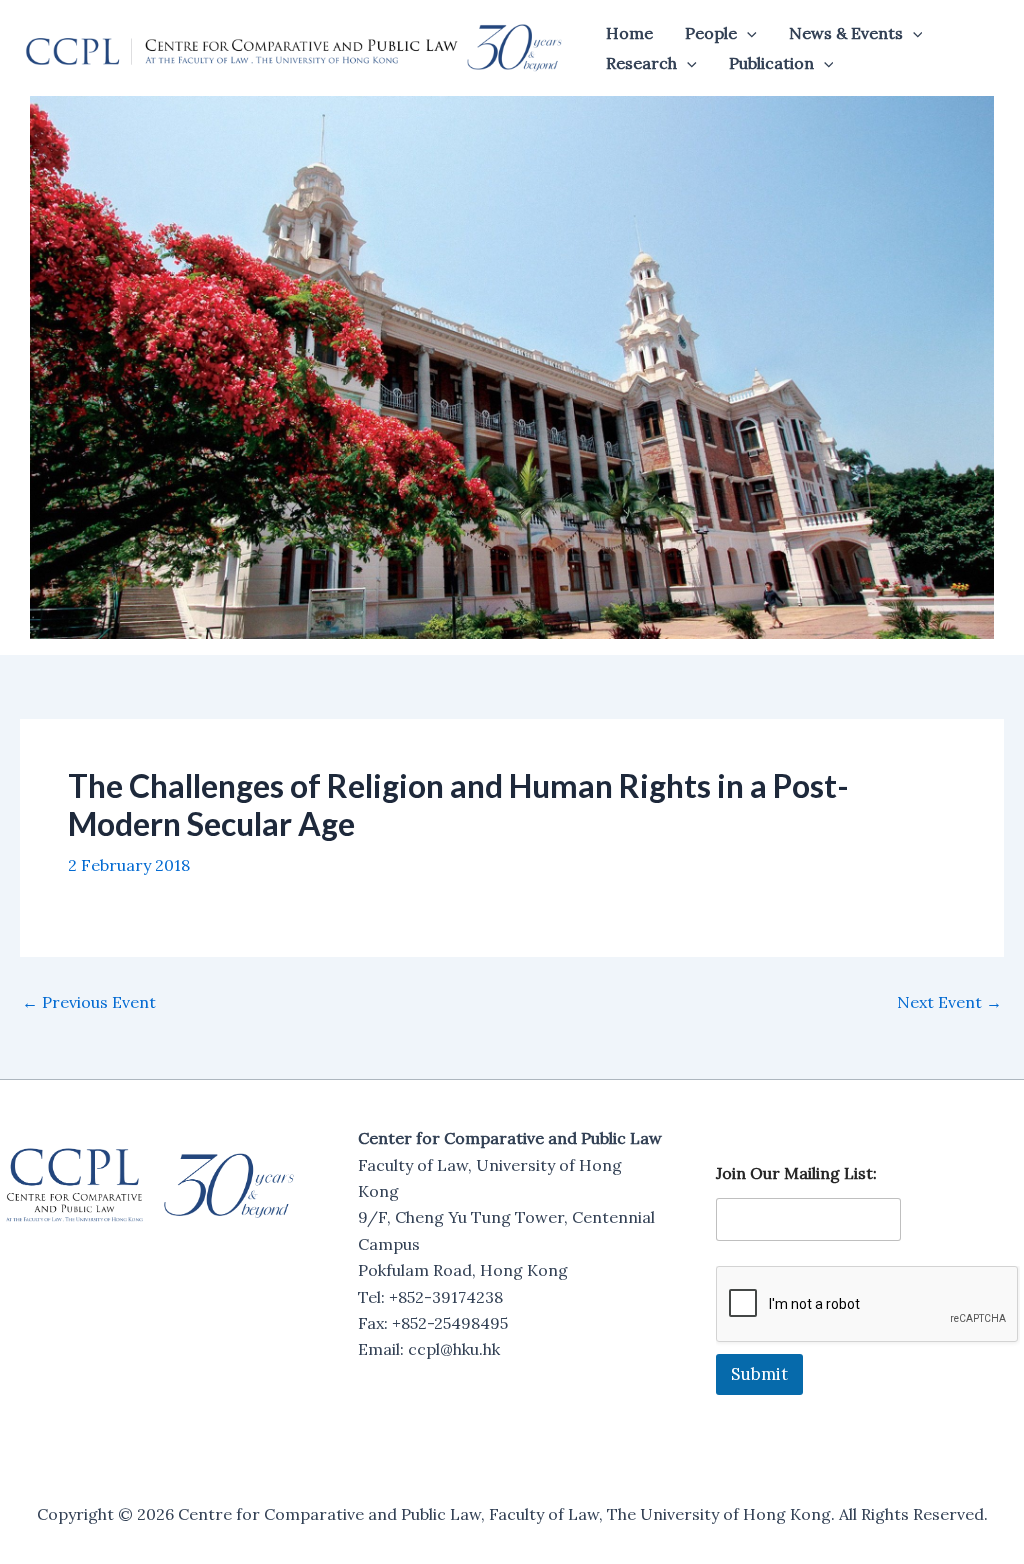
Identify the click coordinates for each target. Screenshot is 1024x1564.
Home (629, 33)
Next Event (949, 1002)
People (711, 33)
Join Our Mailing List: (796, 1173)
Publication (771, 63)
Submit (759, 1374)
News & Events (846, 33)
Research (641, 63)
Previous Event (89, 1002)
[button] (747, 33)
